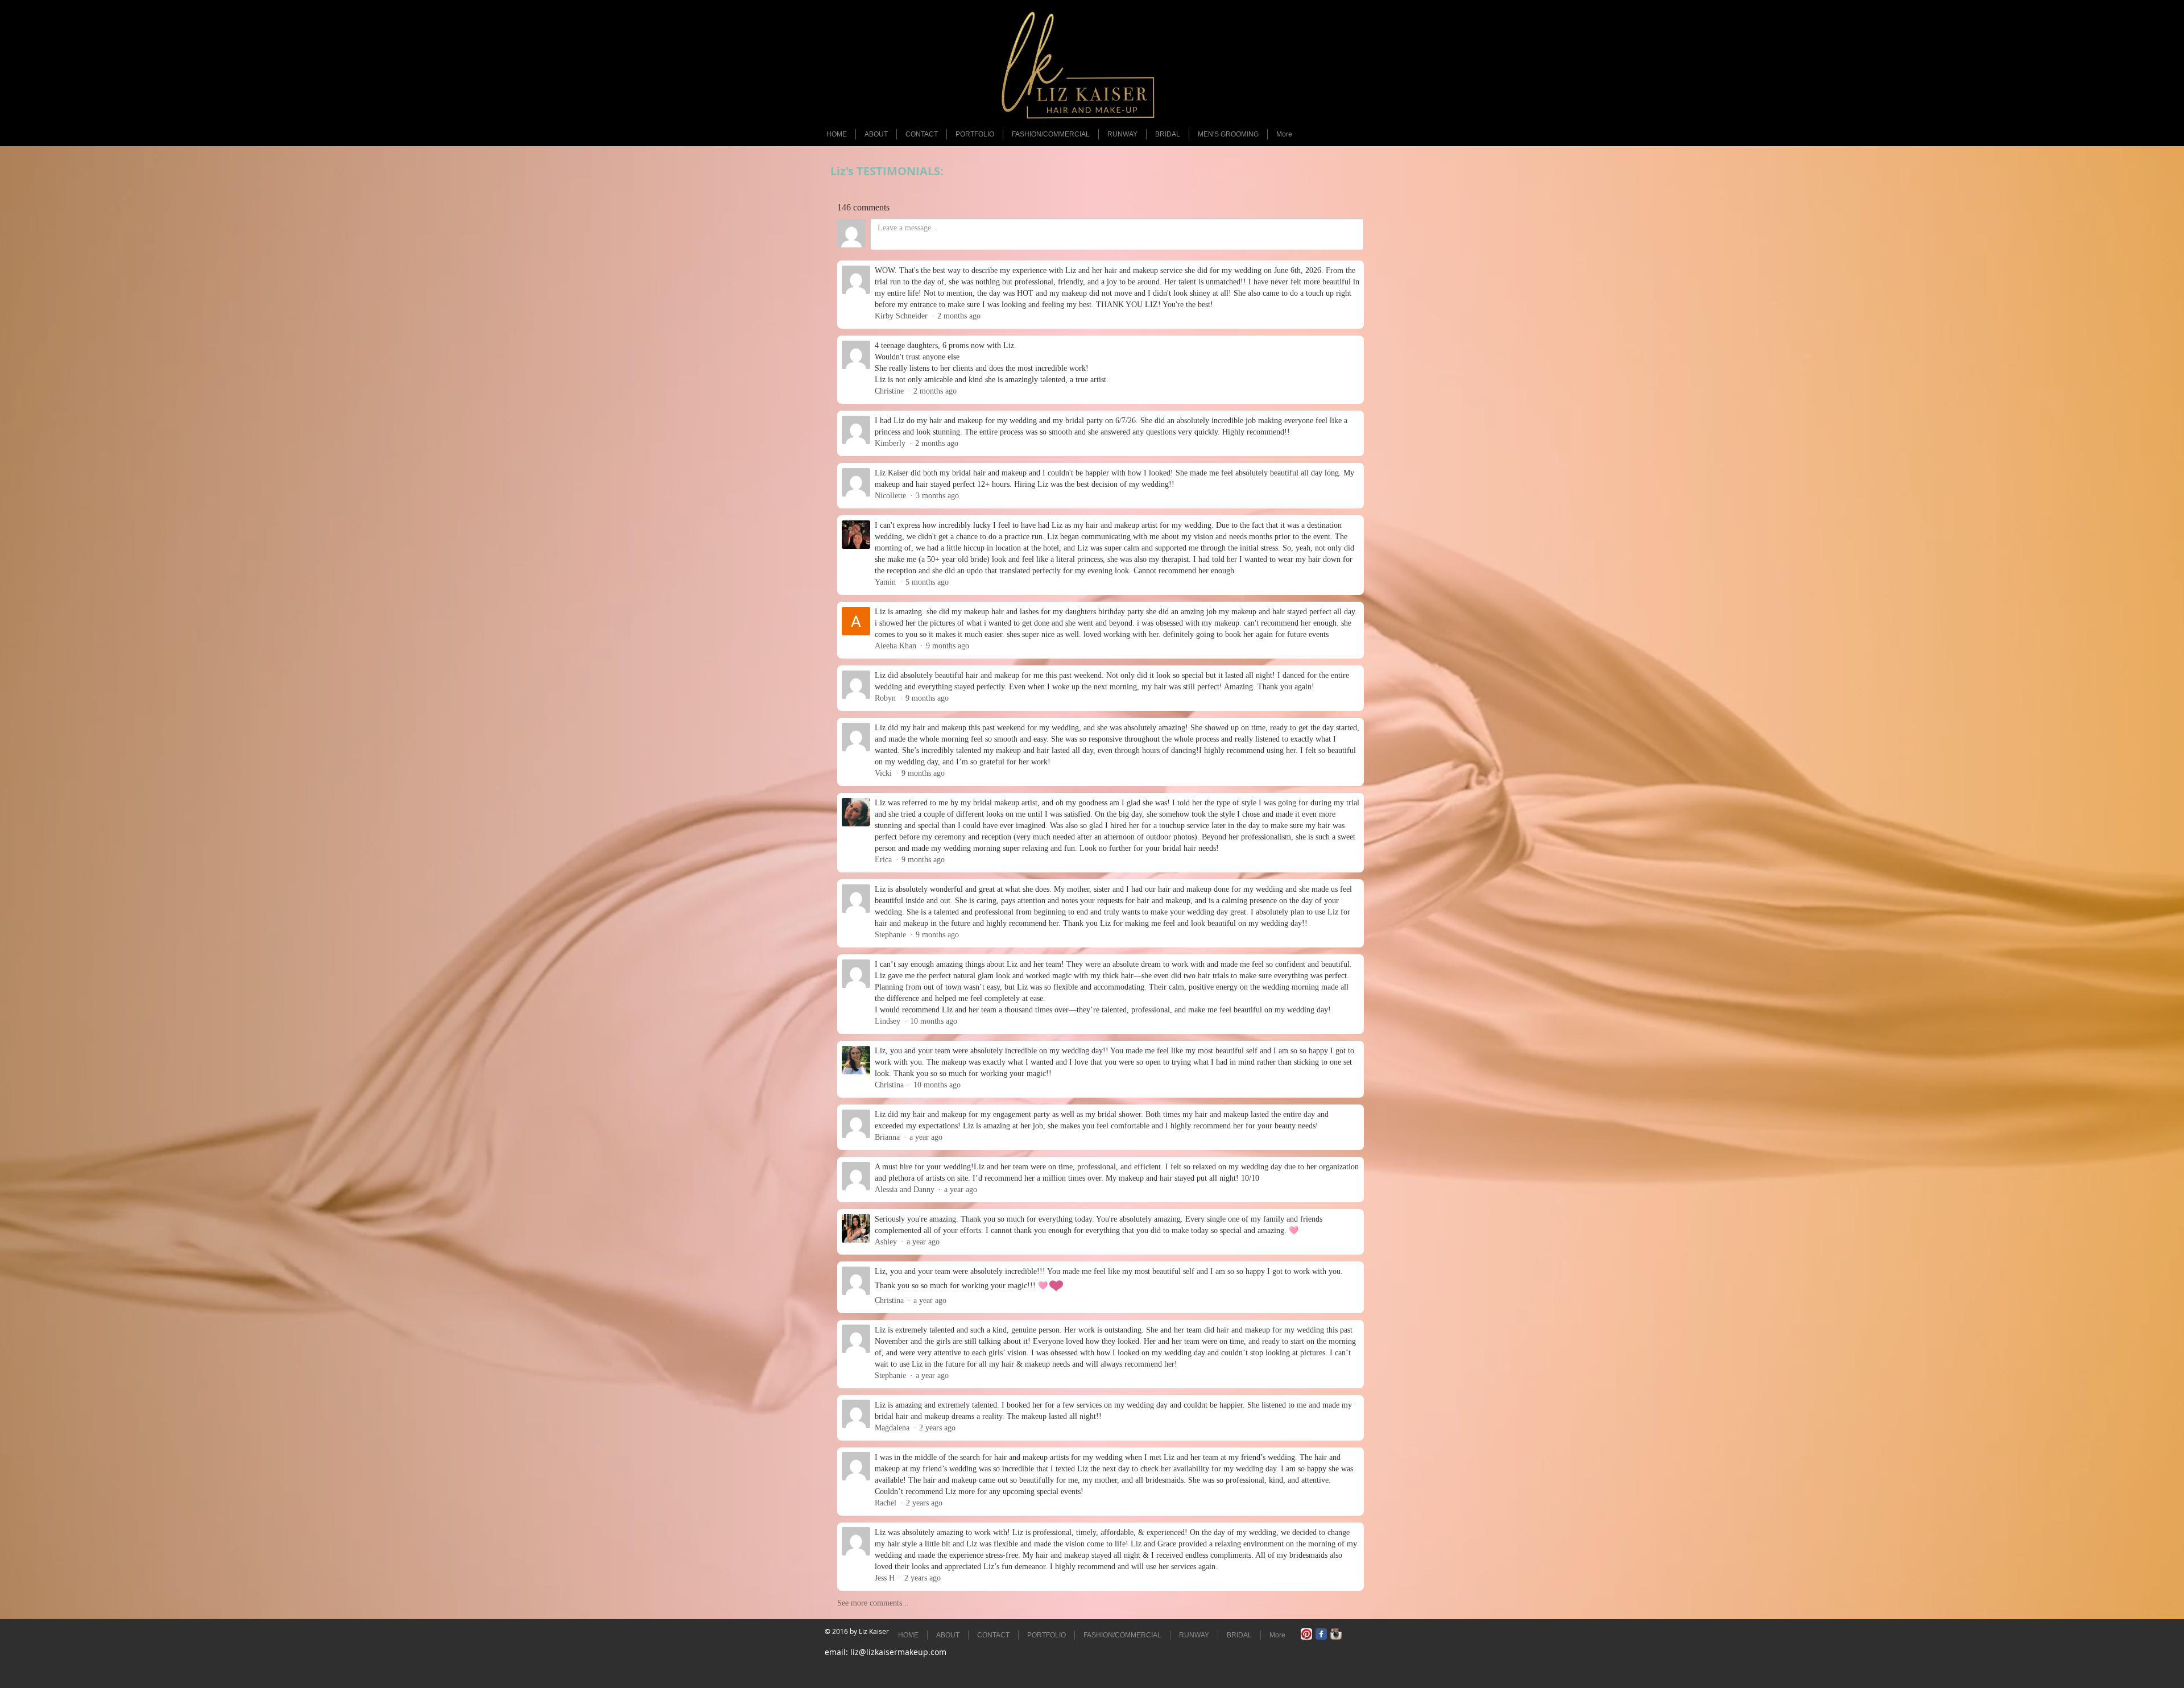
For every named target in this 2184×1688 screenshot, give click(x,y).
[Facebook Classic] (1321, 1634)
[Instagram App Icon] (1336, 1634)
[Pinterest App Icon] (1306, 1634)
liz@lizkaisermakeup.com (898, 1652)
